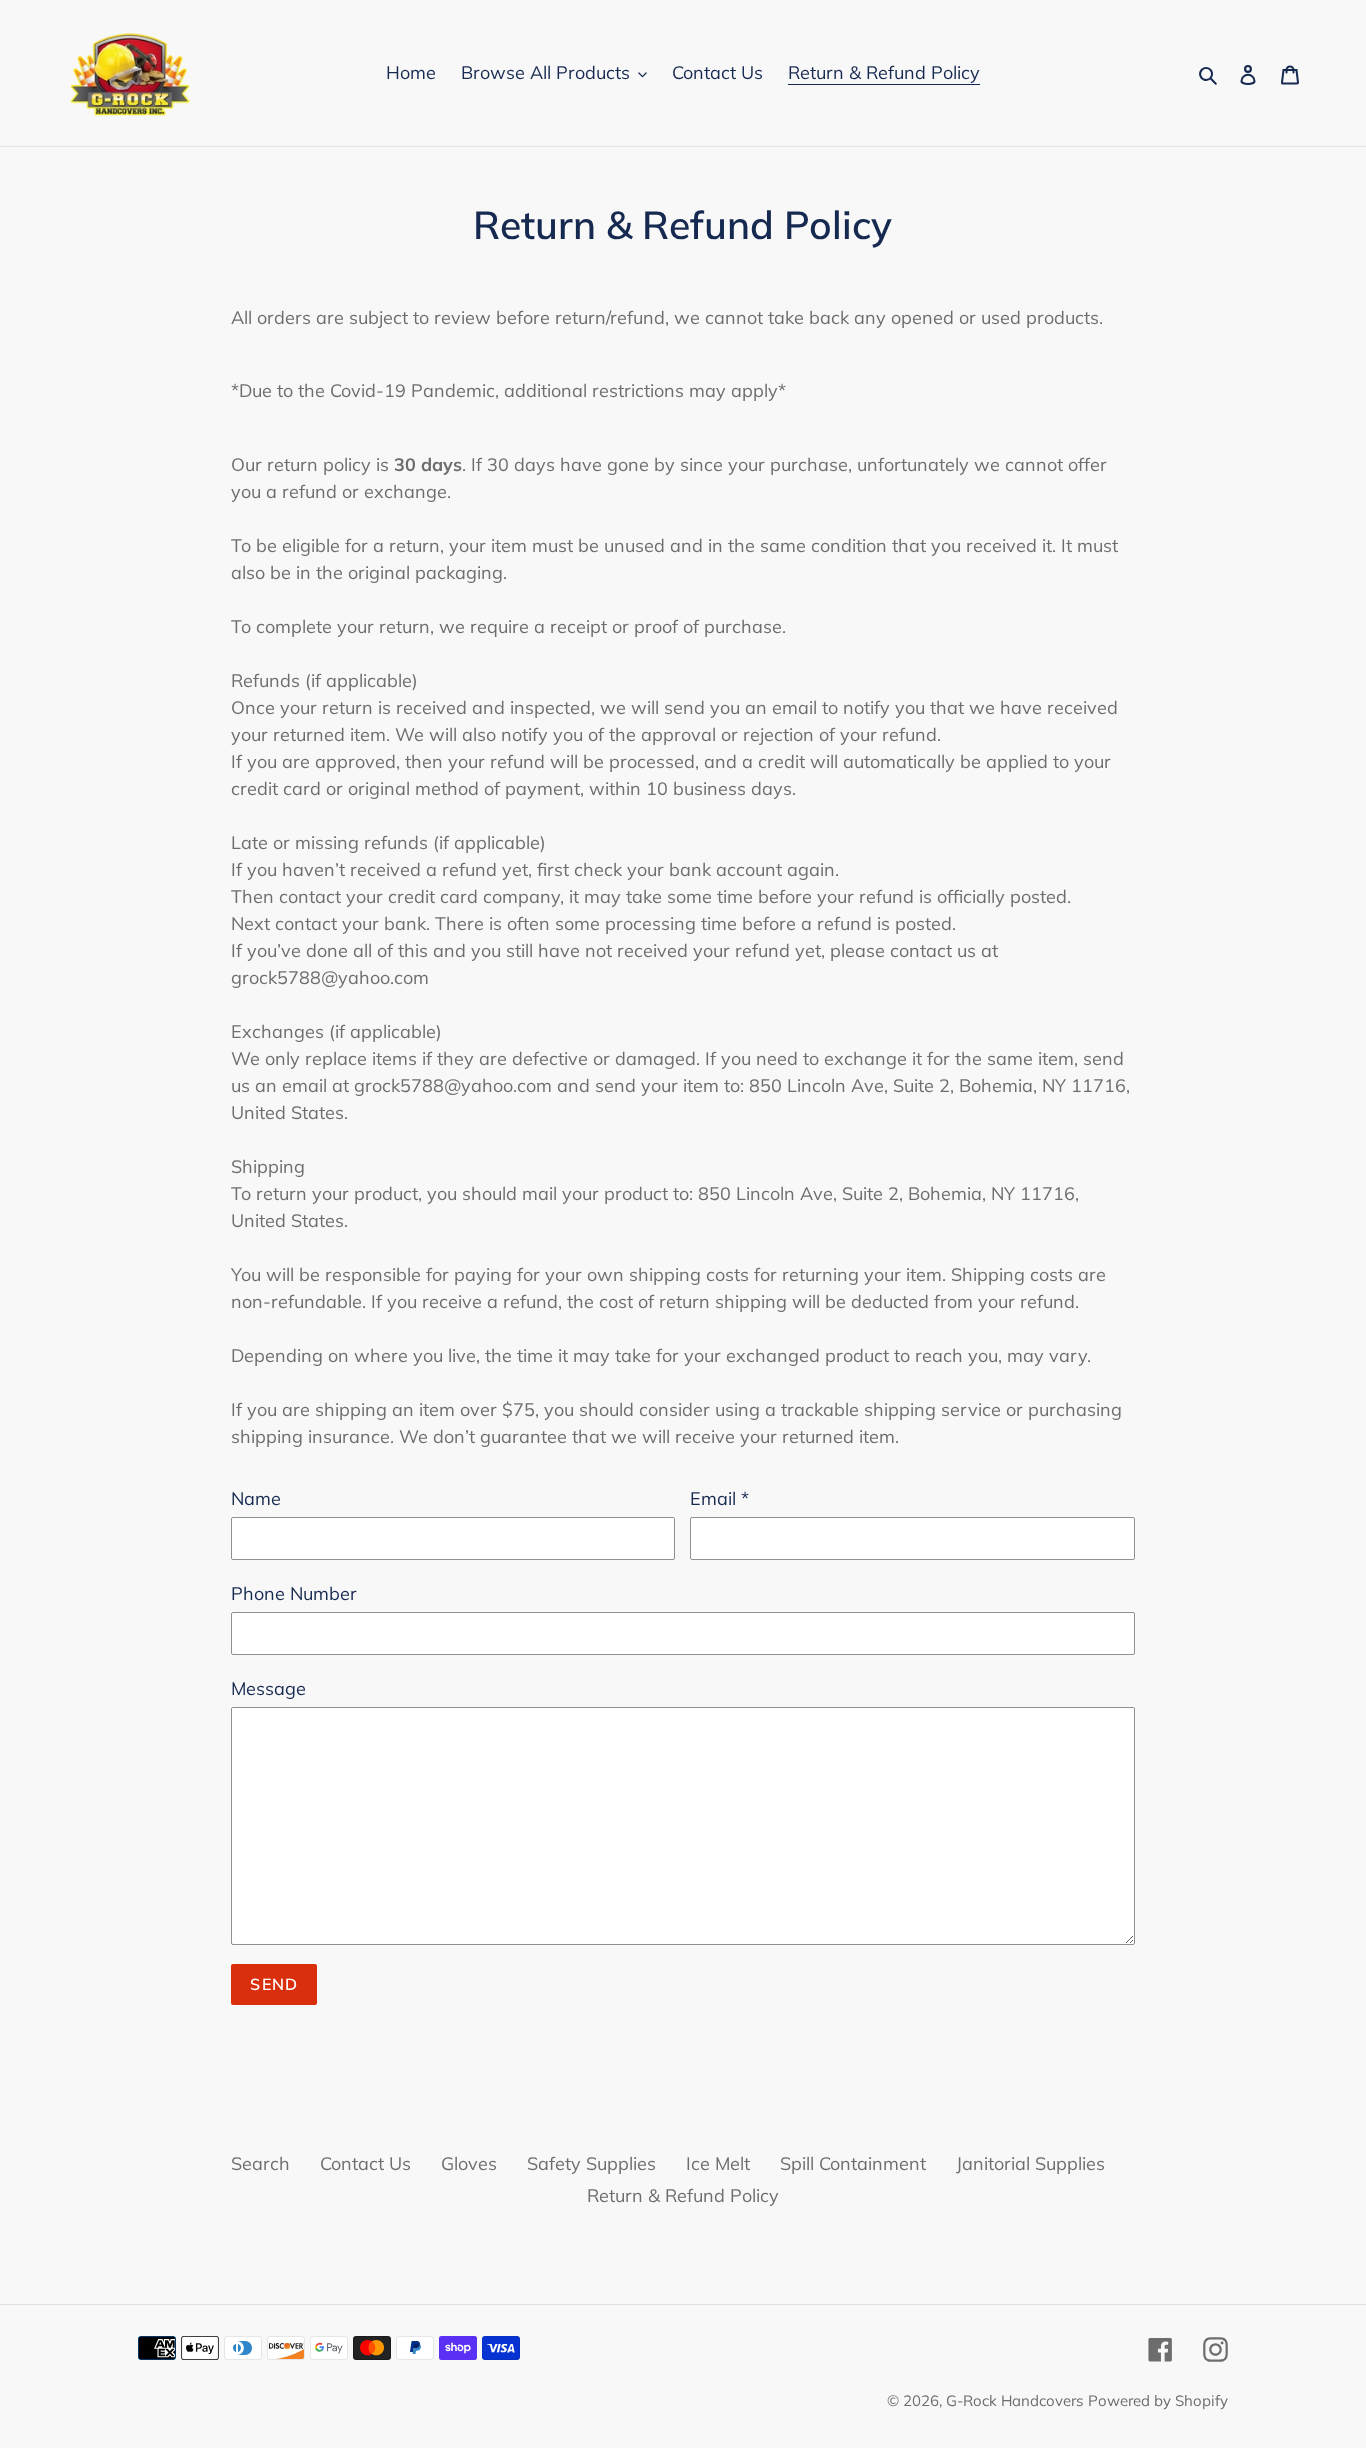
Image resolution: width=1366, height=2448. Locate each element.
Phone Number (294, 1593)
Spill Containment (853, 2163)
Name (256, 1498)
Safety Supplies (591, 2163)
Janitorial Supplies (1030, 2163)
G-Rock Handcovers (1014, 2400)
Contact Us (365, 2163)
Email (719, 1498)
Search (260, 2163)
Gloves (469, 2163)
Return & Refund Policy (683, 2195)
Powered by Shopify (1158, 2400)
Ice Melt (718, 2163)
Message (268, 1688)
